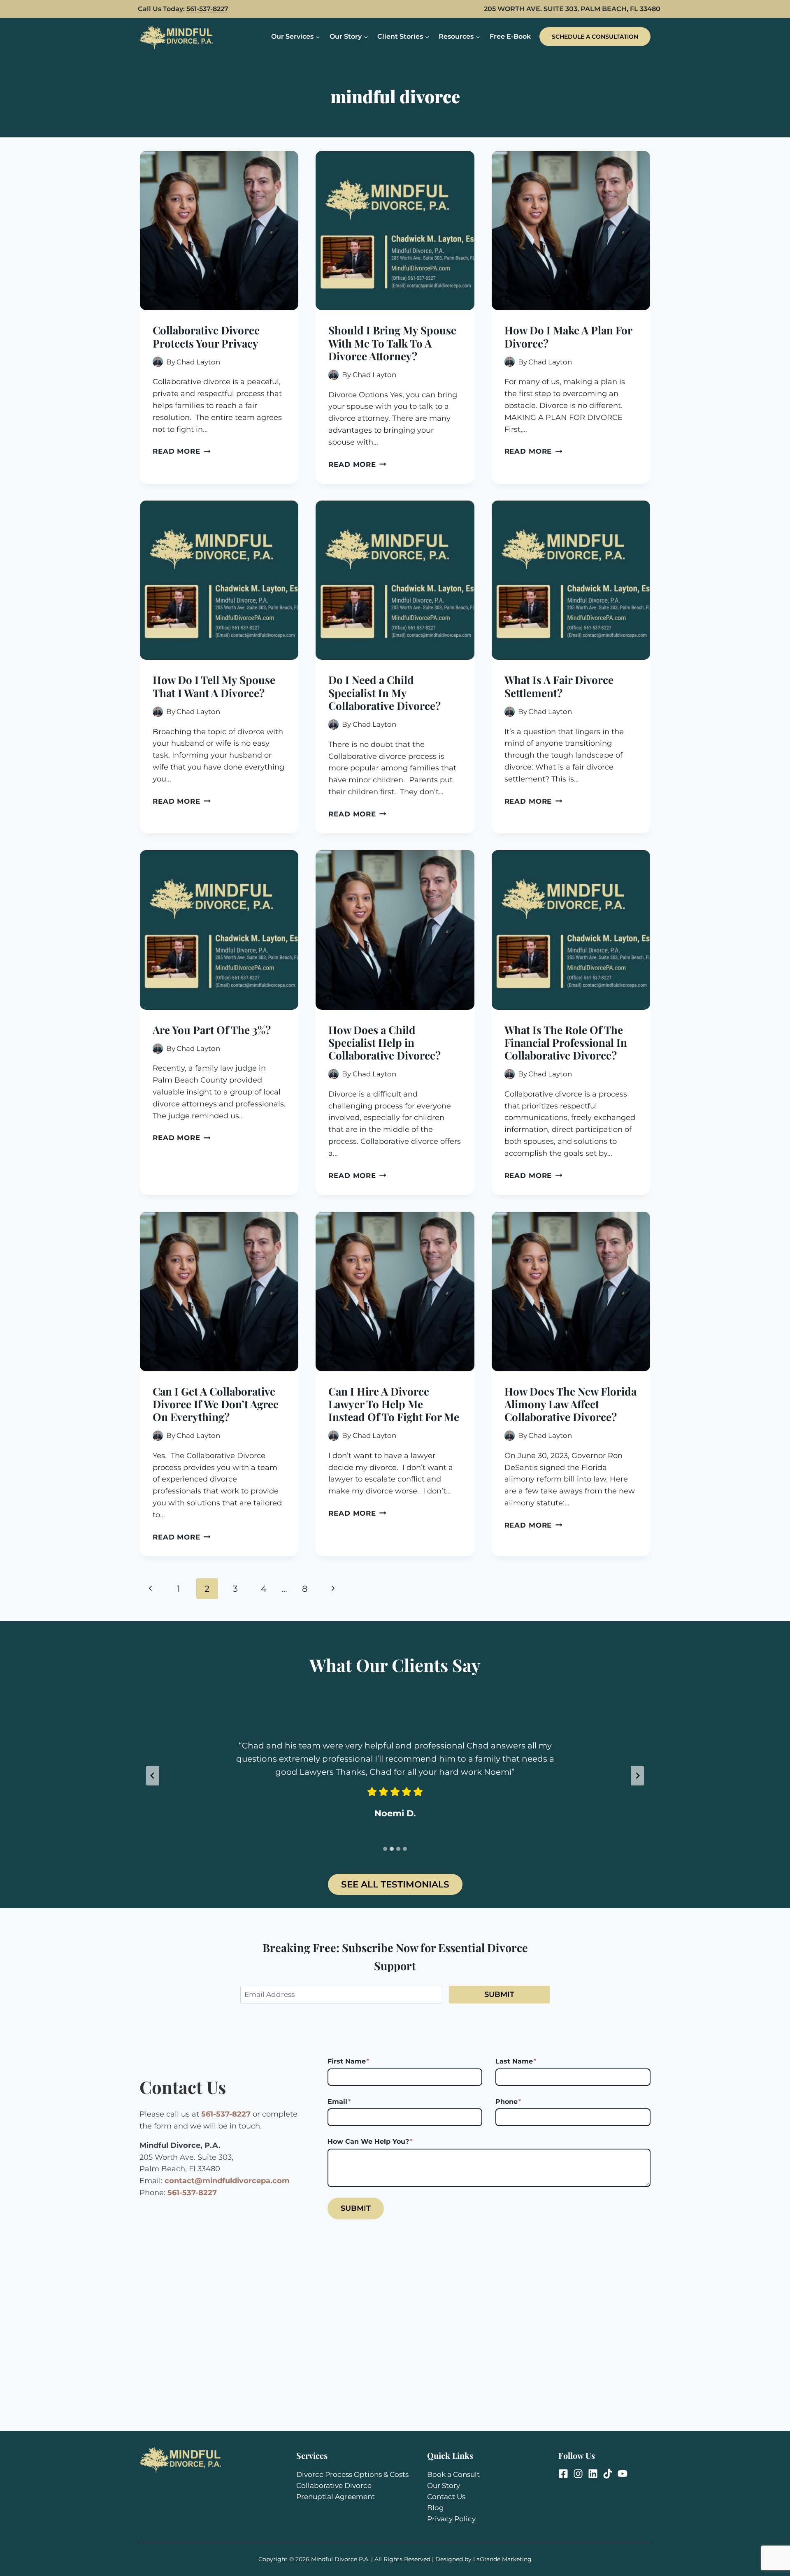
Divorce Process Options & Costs (352, 2474)
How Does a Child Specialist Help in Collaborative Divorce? (385, 1042)
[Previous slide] (153, 1776)
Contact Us (446, 2497)
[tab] (385, 1849)
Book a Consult (453, 2474)
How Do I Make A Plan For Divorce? (568, 336)
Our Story (444, 2486)
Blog (436, 2508)
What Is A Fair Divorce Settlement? (559, 686)
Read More (182, 451)
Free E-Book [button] (510, 36)
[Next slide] (637, 1776)
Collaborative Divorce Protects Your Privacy (206, 336)
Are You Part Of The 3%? (212, 1030)
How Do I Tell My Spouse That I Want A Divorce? (214, 686)
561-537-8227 (207, 9)
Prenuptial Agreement (336, 2497)
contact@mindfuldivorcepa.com (227, 2181)
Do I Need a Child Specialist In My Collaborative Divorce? (385, 692)
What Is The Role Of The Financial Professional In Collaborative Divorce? (566, 1042)
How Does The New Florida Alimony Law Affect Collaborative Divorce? (570, 1404)
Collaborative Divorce (334, 2486)
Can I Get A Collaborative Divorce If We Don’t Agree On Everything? (216, 1404)
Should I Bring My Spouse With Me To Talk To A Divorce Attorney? (392, 343)
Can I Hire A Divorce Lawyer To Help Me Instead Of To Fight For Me (394, 1404)
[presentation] (219, 231)
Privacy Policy (451, 2519)
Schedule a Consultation (595, 37)
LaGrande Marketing (502, 2559)
